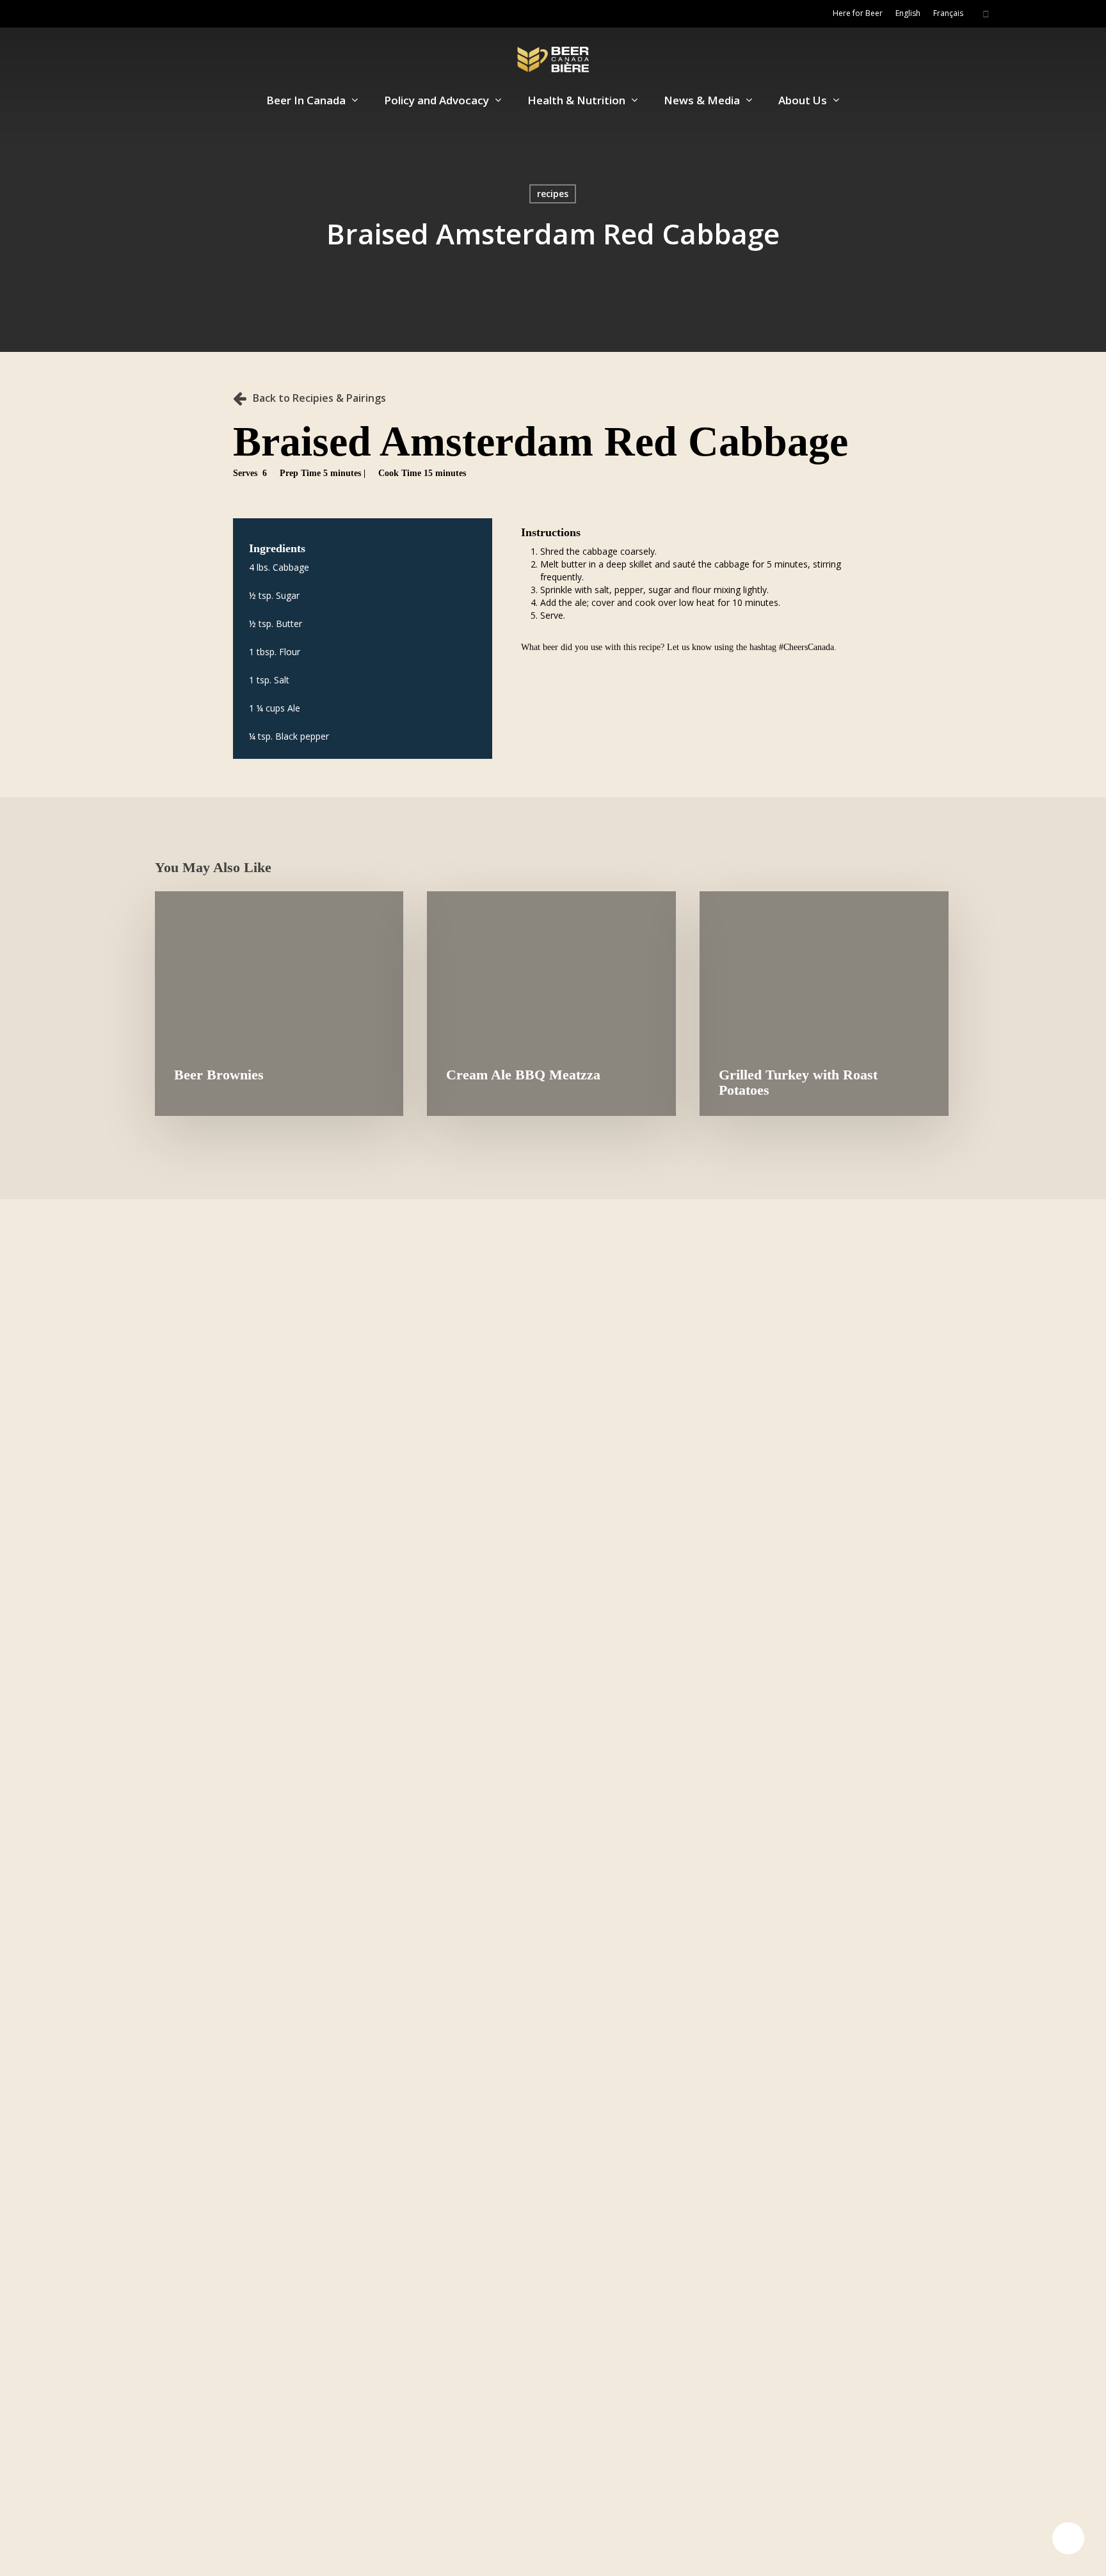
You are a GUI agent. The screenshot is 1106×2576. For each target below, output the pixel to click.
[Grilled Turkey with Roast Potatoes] (824, 1004)
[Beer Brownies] (279, 1004)
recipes (553, 194)
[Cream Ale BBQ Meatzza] (551, 1004)
